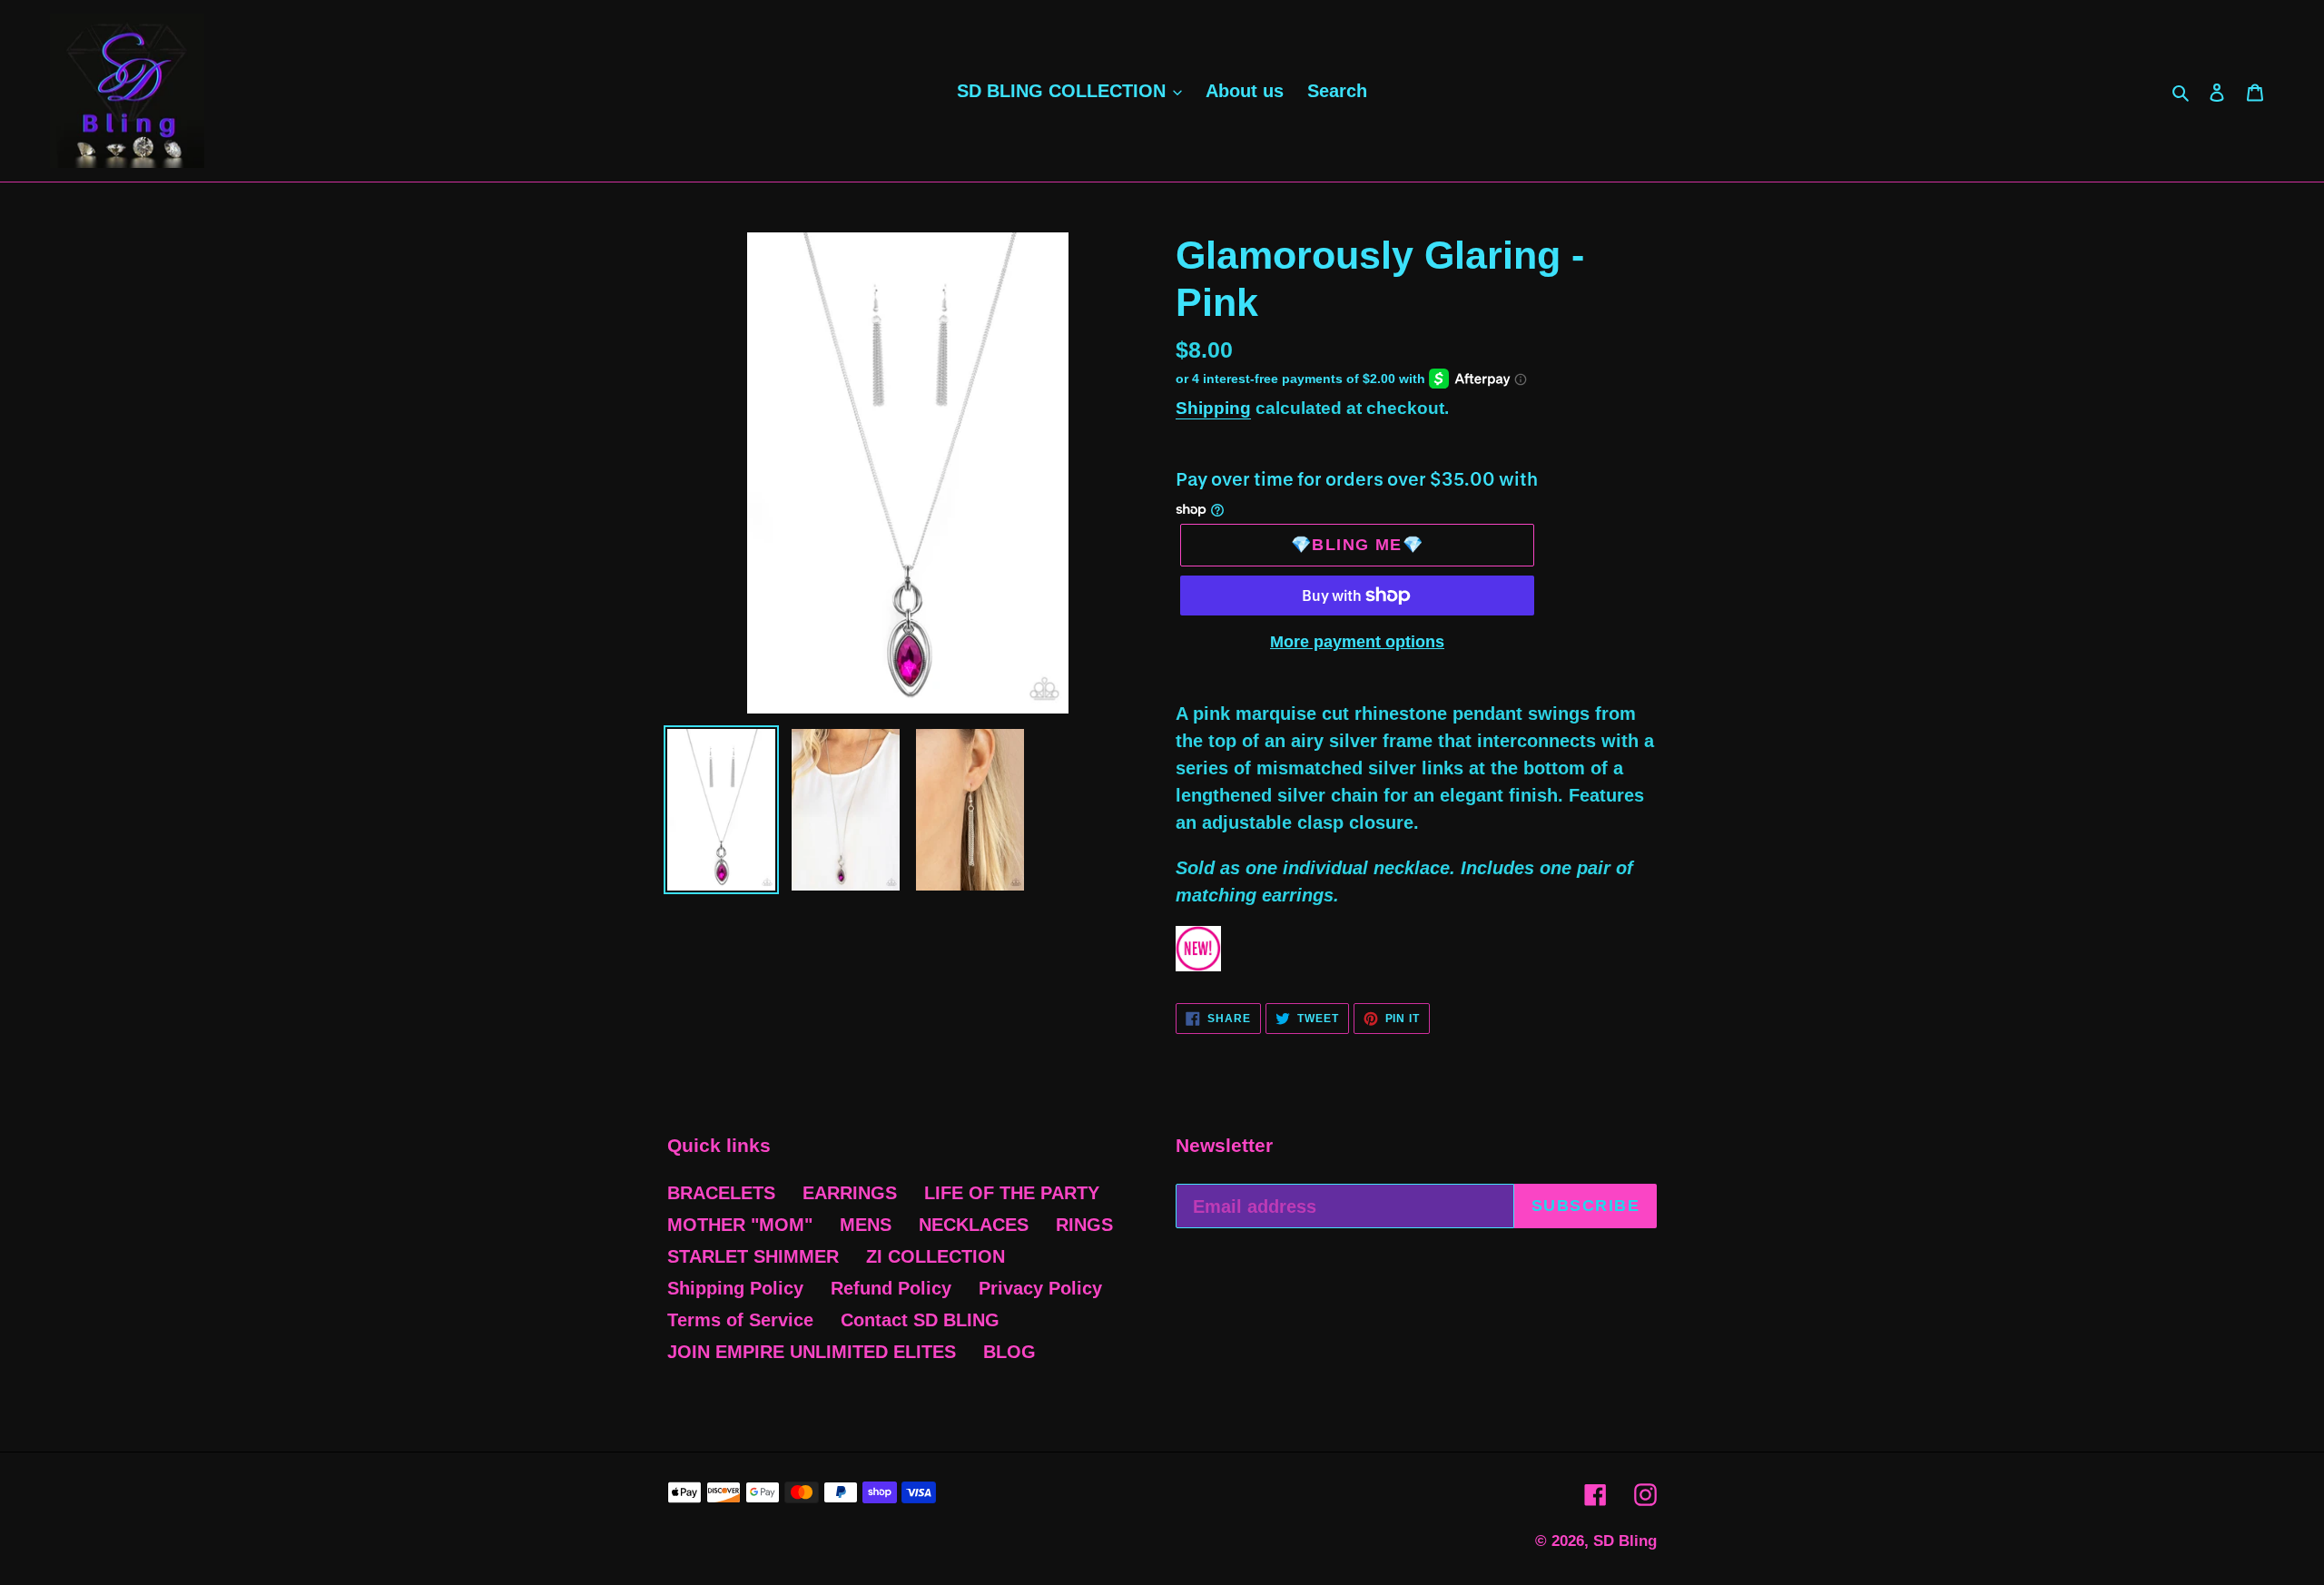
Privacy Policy (1040, 1288)
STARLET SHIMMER (753, 1256)
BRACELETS (721, 1193)
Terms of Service (740, 1320)
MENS (866, 1225)
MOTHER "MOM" (740, 1225)
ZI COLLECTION (936, 1256)
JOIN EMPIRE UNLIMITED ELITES (812, 1352)
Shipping (1213, 408)
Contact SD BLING (920, 1320)
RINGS (1084, 1225)
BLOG (1009, 1352)
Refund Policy (891, 1288)
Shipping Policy (735, 1288)
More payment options (1357, 642)
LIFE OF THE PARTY (1012, 1193)
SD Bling (1625, 1541)
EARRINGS (850, 1193)
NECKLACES (974, 1225)
